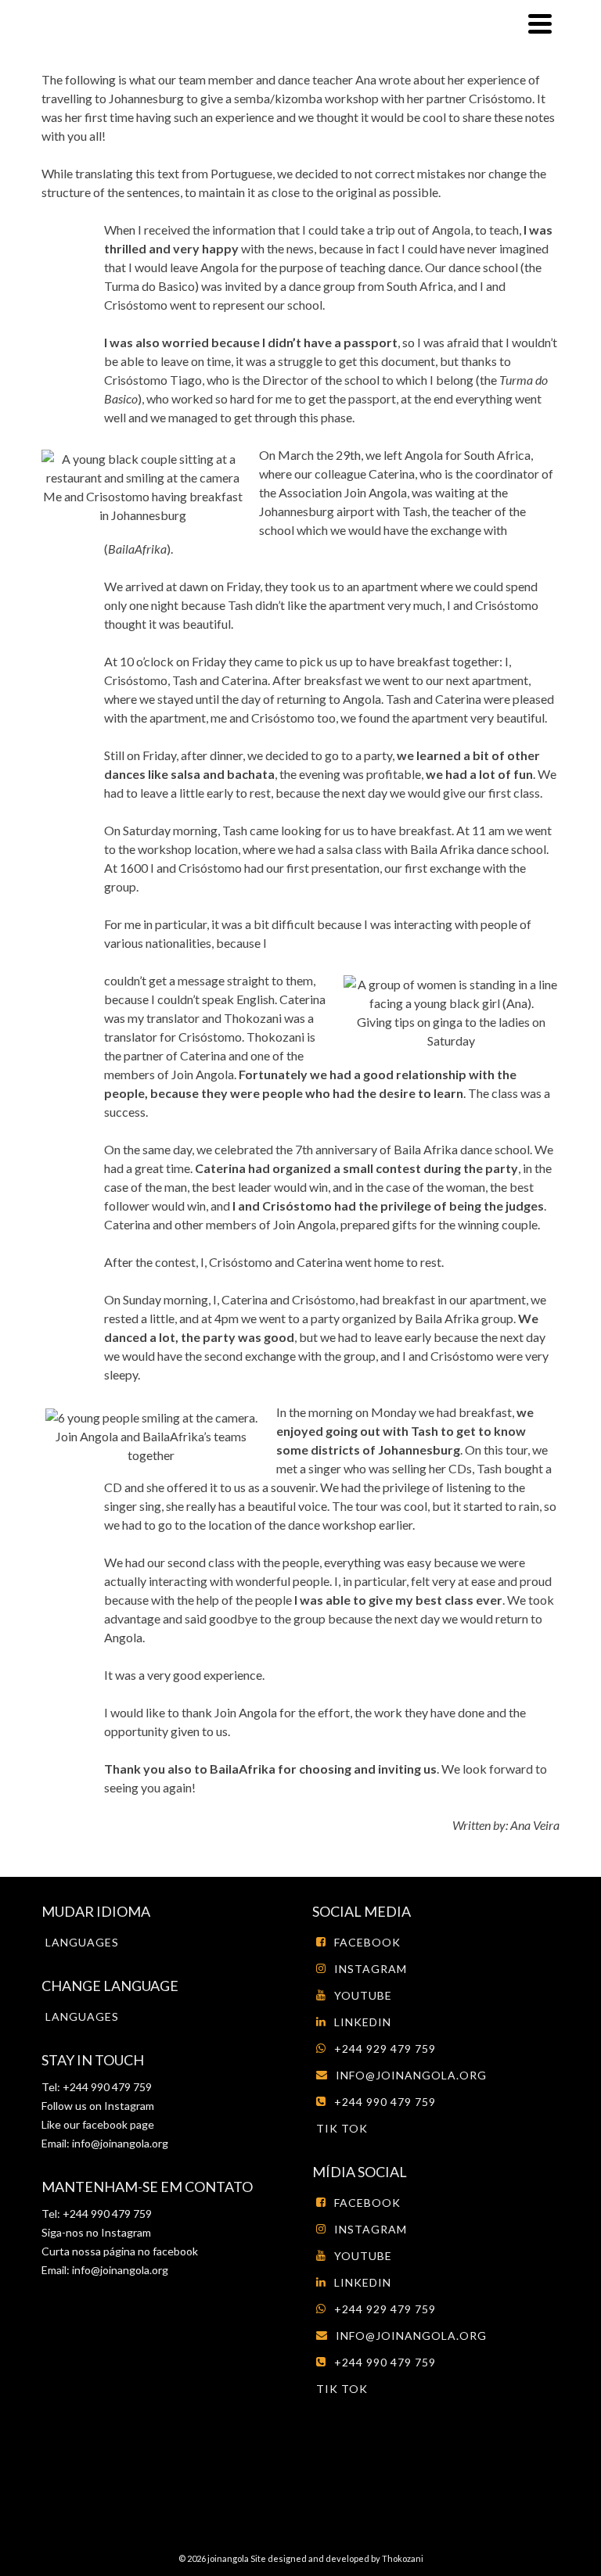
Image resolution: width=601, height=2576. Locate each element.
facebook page (118, 2124)
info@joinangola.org (120, 2143)
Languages (82, 1942)
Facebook (367, 1942)
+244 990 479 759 (385, 2102)
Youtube (363, 1995)
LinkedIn (363, 2022)
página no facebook (149, 2251)
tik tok (342, 2128)
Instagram (128, 2106)
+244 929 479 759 (385, 2049)
